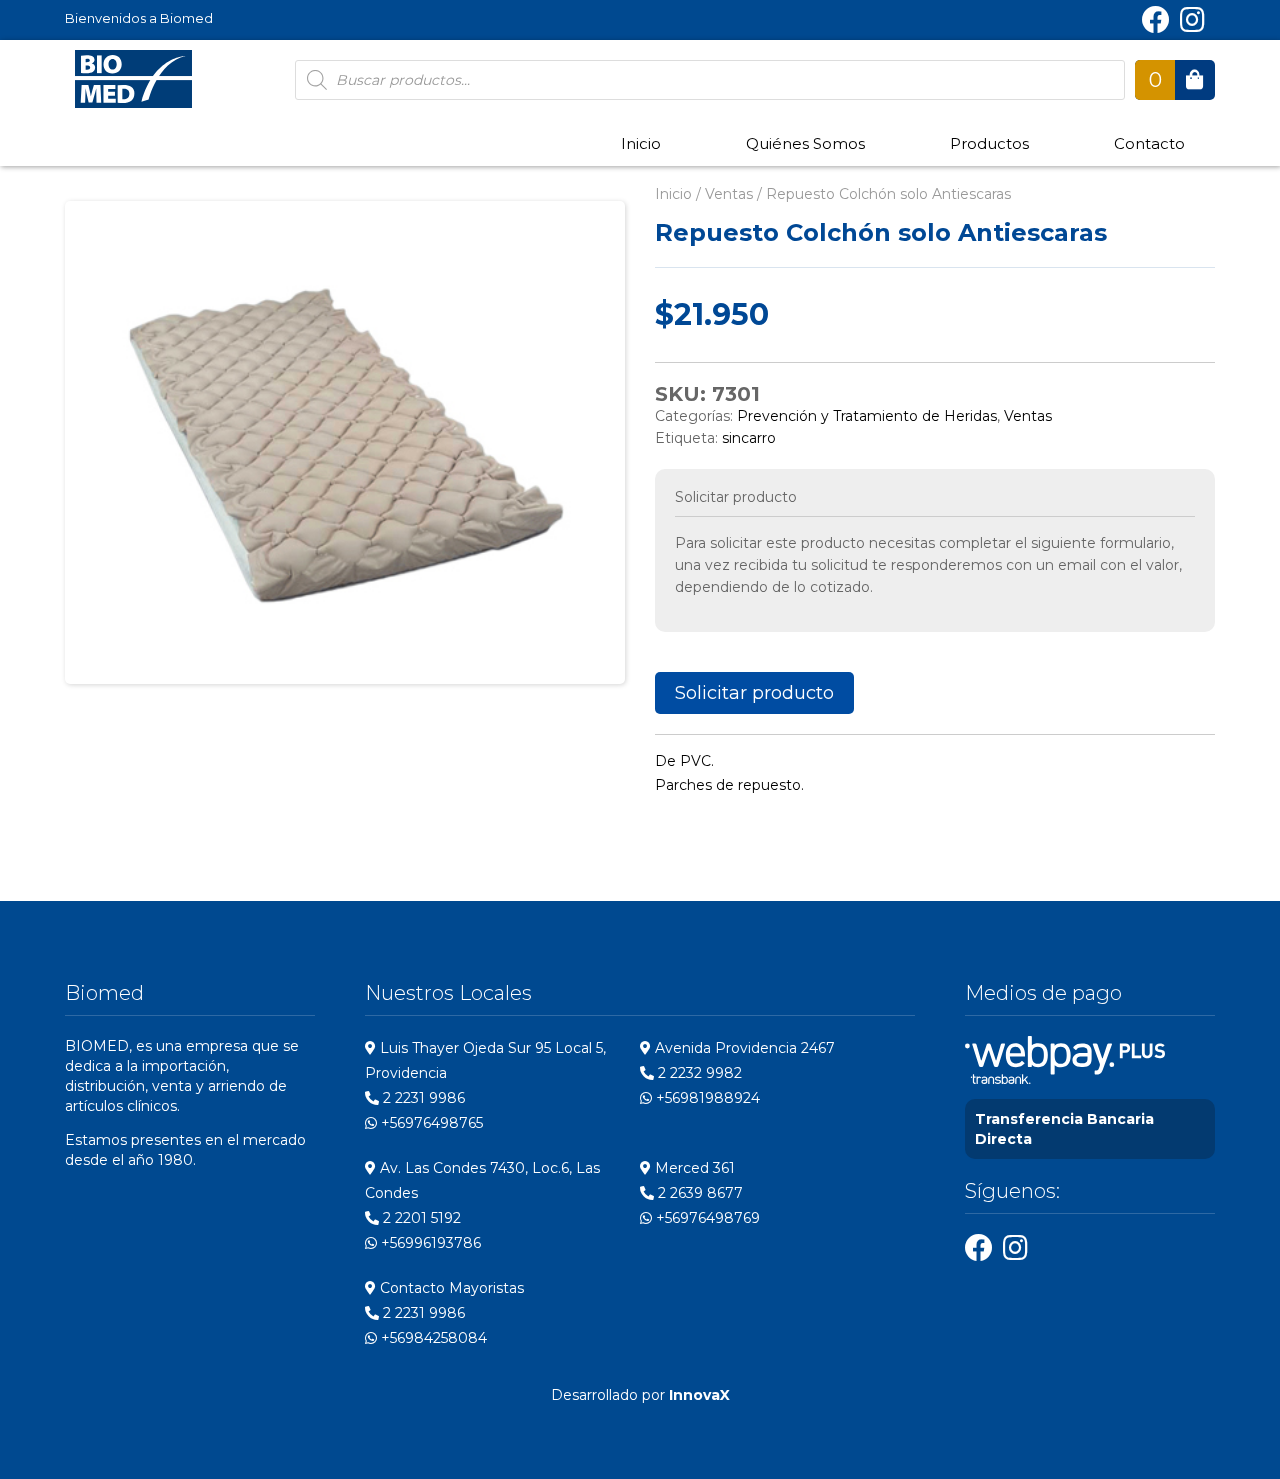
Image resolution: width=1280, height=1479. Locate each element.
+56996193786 (429, 1243)
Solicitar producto (754, 693)
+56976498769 (706, 1218)
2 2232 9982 (698, 1073)
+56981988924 (706, 1098)
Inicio (641, 143)
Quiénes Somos (805, 143)
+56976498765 (430, 1123)
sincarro (749, 438)
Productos (989, 143)
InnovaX (699, 1395)
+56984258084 (432, 1338)
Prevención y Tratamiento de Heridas (867, 416)
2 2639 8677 (698, 1193)
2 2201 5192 (420, 1218)
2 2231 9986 (422, 1098)
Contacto (1149, 143)
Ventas (729, 194)
